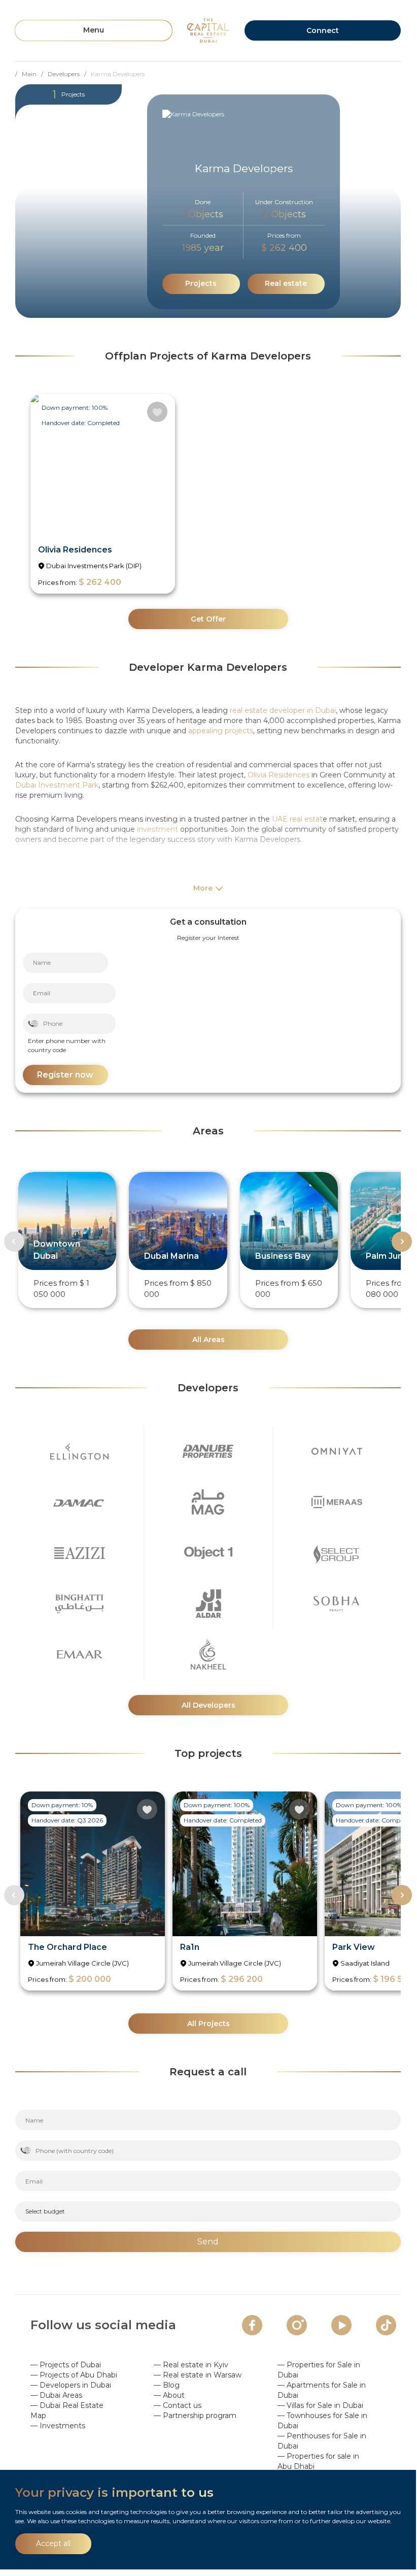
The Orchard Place (67, 1947)
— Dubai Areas (56, 2395)
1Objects (203, 214)
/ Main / (31, 74)
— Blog (167, 2385)
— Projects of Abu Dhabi (74, 2375)
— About (169, 2395)
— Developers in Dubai (71, 2385)
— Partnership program (195, 2416)
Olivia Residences (75, 550)
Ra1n (190, 1947)
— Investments (58, 2426)
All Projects (208, 2024)
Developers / (69, 74)
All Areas (208, 1340)
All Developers (208, 1705)
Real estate (286, 283)
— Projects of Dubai (66, 2365)
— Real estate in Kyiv (191, 2365)
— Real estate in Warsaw (198, 2375)
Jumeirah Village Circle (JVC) (82, 1963)
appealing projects (221, 731)
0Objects (284, 214)
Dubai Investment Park (57, 785)
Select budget (45, 2211)
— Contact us (178, 2405)
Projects (201, 283)
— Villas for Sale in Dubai (320, 2405)
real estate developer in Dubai (283, 710)
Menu (94, 30)
